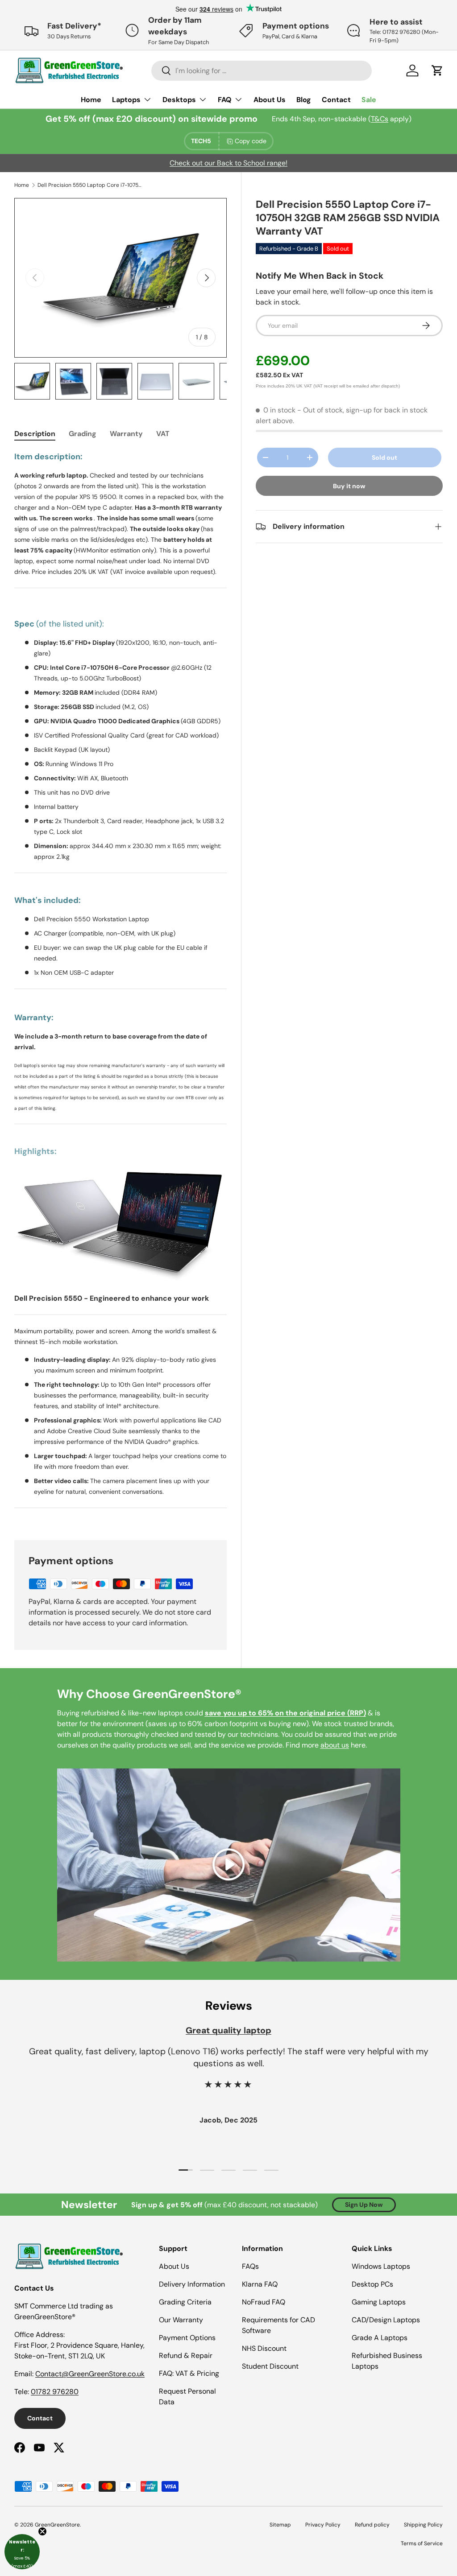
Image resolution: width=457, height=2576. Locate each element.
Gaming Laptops (379, 2302)
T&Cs (380, 119)
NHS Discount (264, 2348)
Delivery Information (192, 2284)
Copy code (251, 141)
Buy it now (349, 486)
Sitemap (280, 2525)
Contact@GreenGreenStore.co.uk (90, 2374)
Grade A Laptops (380, 2338)
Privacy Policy (323, 2525)
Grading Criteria (185, 2302)
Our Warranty (181, 2320)
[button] (22, 2552)
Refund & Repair (186, 2355)
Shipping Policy (423, 2525)
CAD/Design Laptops (386, 2320)
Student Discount (270, 2366)
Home (91, 100)
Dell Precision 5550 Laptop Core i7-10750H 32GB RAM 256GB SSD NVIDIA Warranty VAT (91, 185)
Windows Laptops (381, 2266)
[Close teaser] (42, 2531)
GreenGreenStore (57, 2525)
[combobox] (262, 71)
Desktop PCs (372, 2284)
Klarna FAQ (260, 2284)
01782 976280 (55, 2392)
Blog (304, 100)
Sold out (384, 457)
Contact (336, 100)
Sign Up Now (364, 2205)
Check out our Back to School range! (228, 163)
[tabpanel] (120, 985)
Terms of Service (422, 2543)
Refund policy (372, 2525)
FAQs (250, 2266)
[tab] (35, 434)
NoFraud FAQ (264, 2302)
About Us (270, 100)
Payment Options (187, 2338)
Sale (369, 100)
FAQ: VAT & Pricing (189, 2373)
